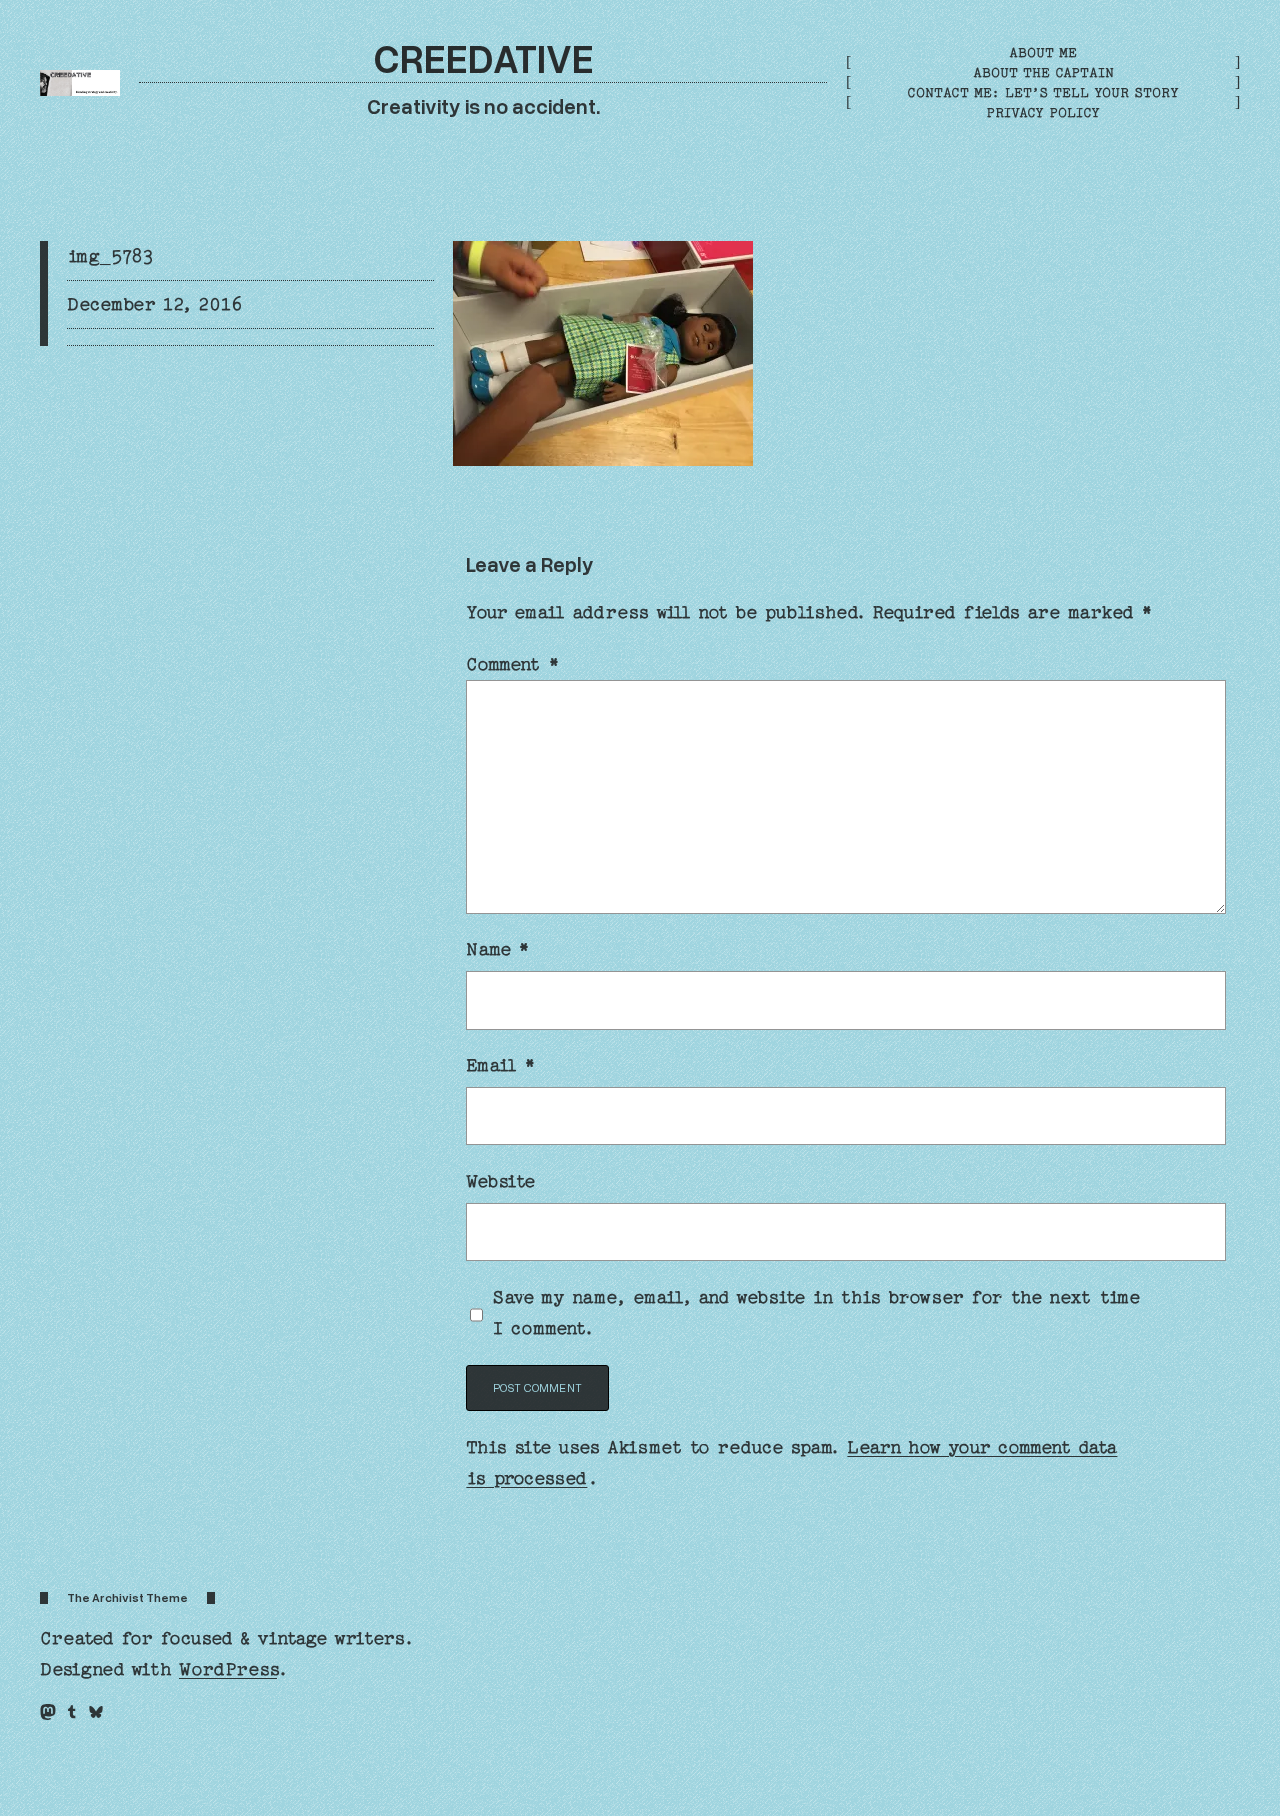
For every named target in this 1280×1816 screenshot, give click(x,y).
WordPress (228, 1669)
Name (497, 949)
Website (501, 1181)
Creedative (483, 57)
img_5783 (110, 256)
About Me (1043, 52)
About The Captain (1043, 72)
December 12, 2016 (155, 304)
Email (501, 1065)
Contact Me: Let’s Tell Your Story (1043, 92)
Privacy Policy (1043, 112)
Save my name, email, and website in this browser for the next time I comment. (816, 1313)
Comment (512, 664)
